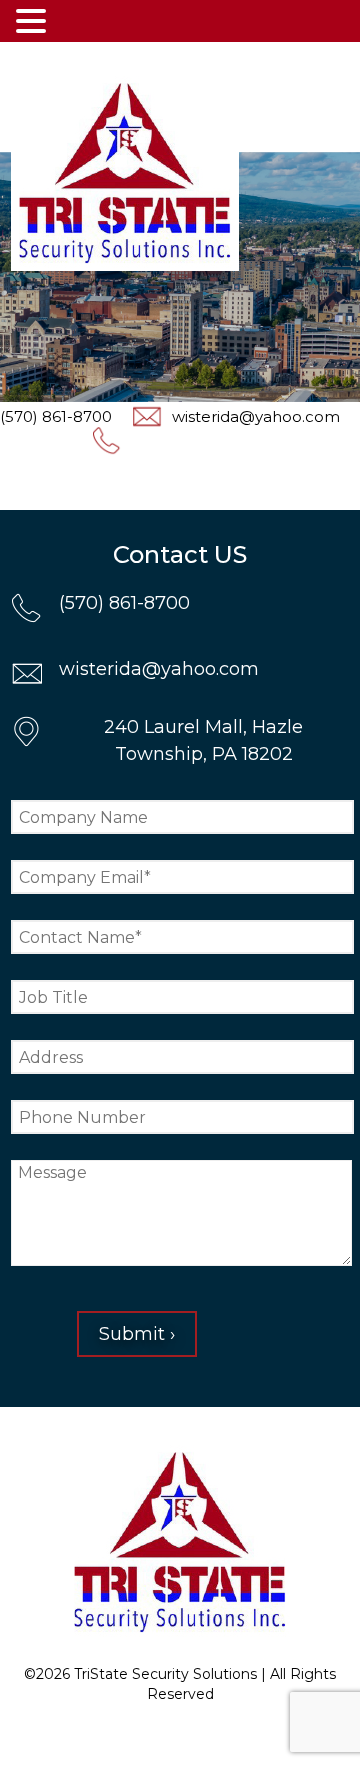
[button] (34, 21)
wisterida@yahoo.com (256, 416)
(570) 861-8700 (124, 603)
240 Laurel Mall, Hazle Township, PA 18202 (203, 740)
